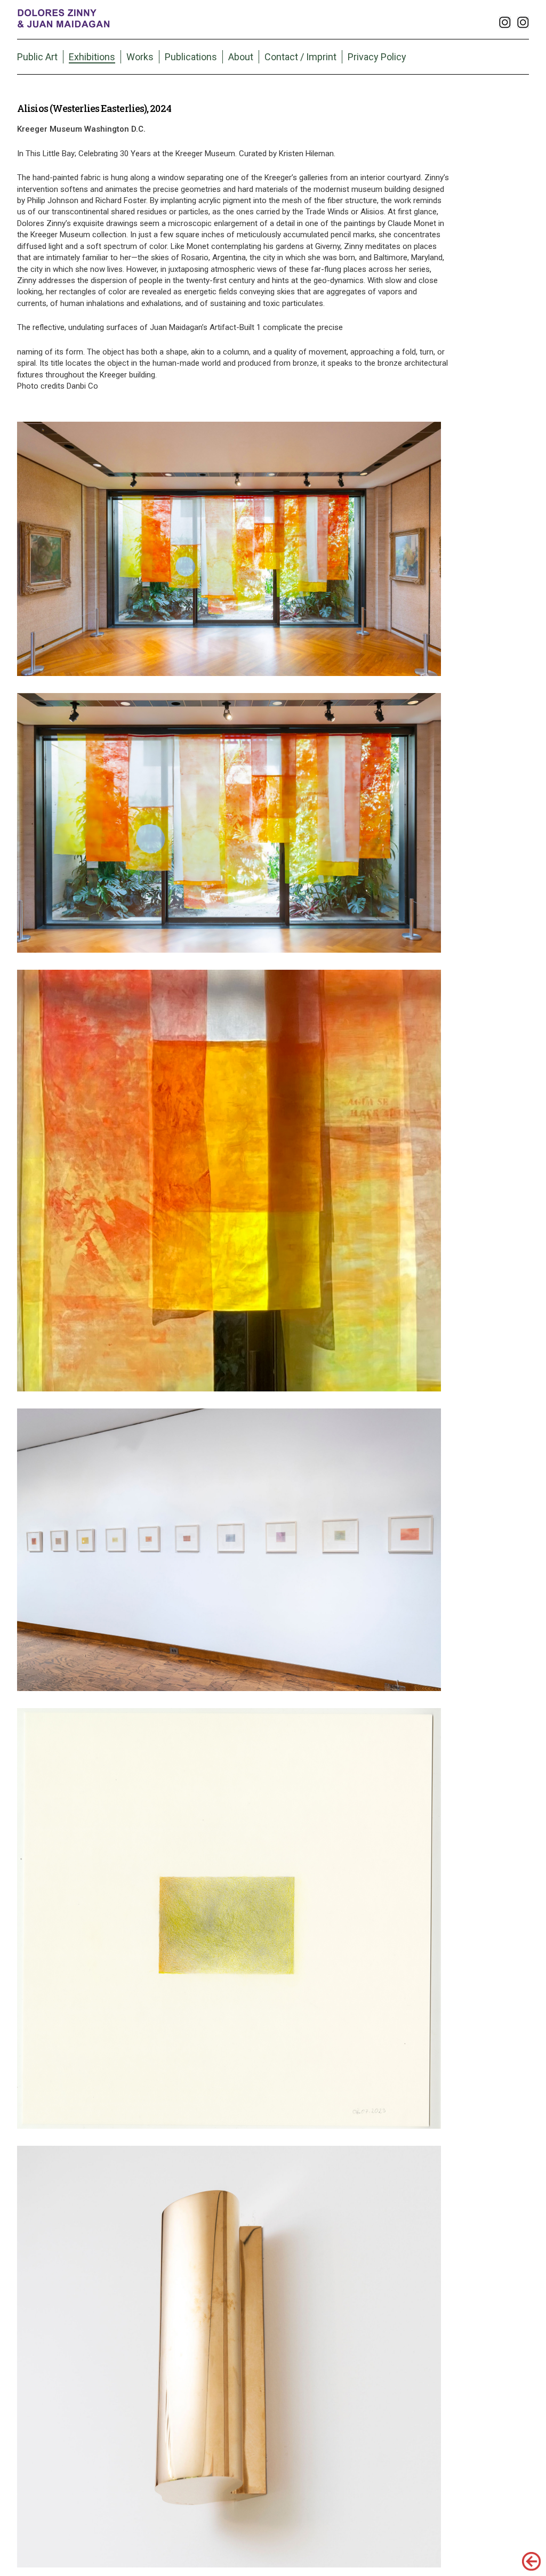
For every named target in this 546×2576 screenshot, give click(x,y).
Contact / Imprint (300, 57)
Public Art (37, 57)
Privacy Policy (377, 57)
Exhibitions (92, 57)
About (241, 57)
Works (140, 57)
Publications (191, 57)
